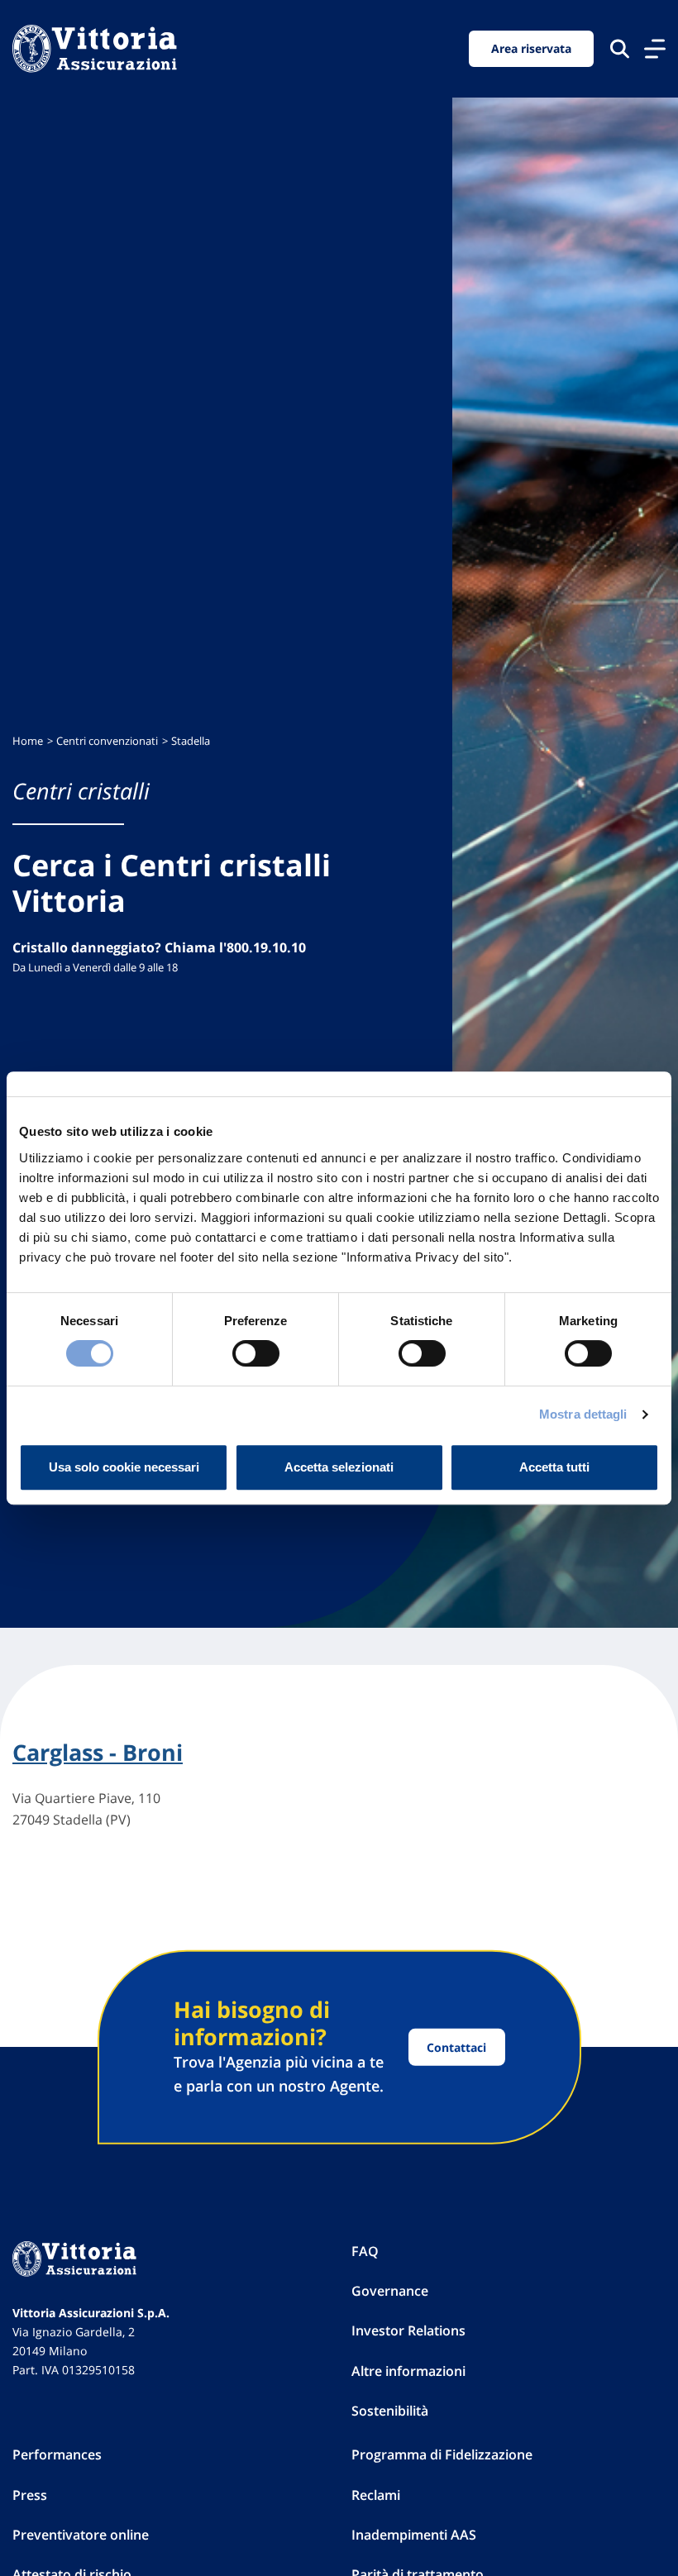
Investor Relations (408, 2330)
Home (28, 741)
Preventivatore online (81, 2535)
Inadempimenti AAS (414, 2535)
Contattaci (456, 2047)
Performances (57, 2454)
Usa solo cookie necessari (124, 1467)
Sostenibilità (390, 2411)
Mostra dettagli (583, 1414)
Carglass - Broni (98, 1753)
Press (30, 2495)
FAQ (365, 2251)
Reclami (376, 2495)
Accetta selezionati (339, 1467)
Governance (390, 2291)
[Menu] (655, 49)
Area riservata (531, 48)
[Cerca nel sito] (620, 48)
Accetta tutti (554, 1467)
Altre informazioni (408, 2371)
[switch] (256, 1353)
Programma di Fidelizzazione (442, 2454)
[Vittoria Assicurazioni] (95, 49)
